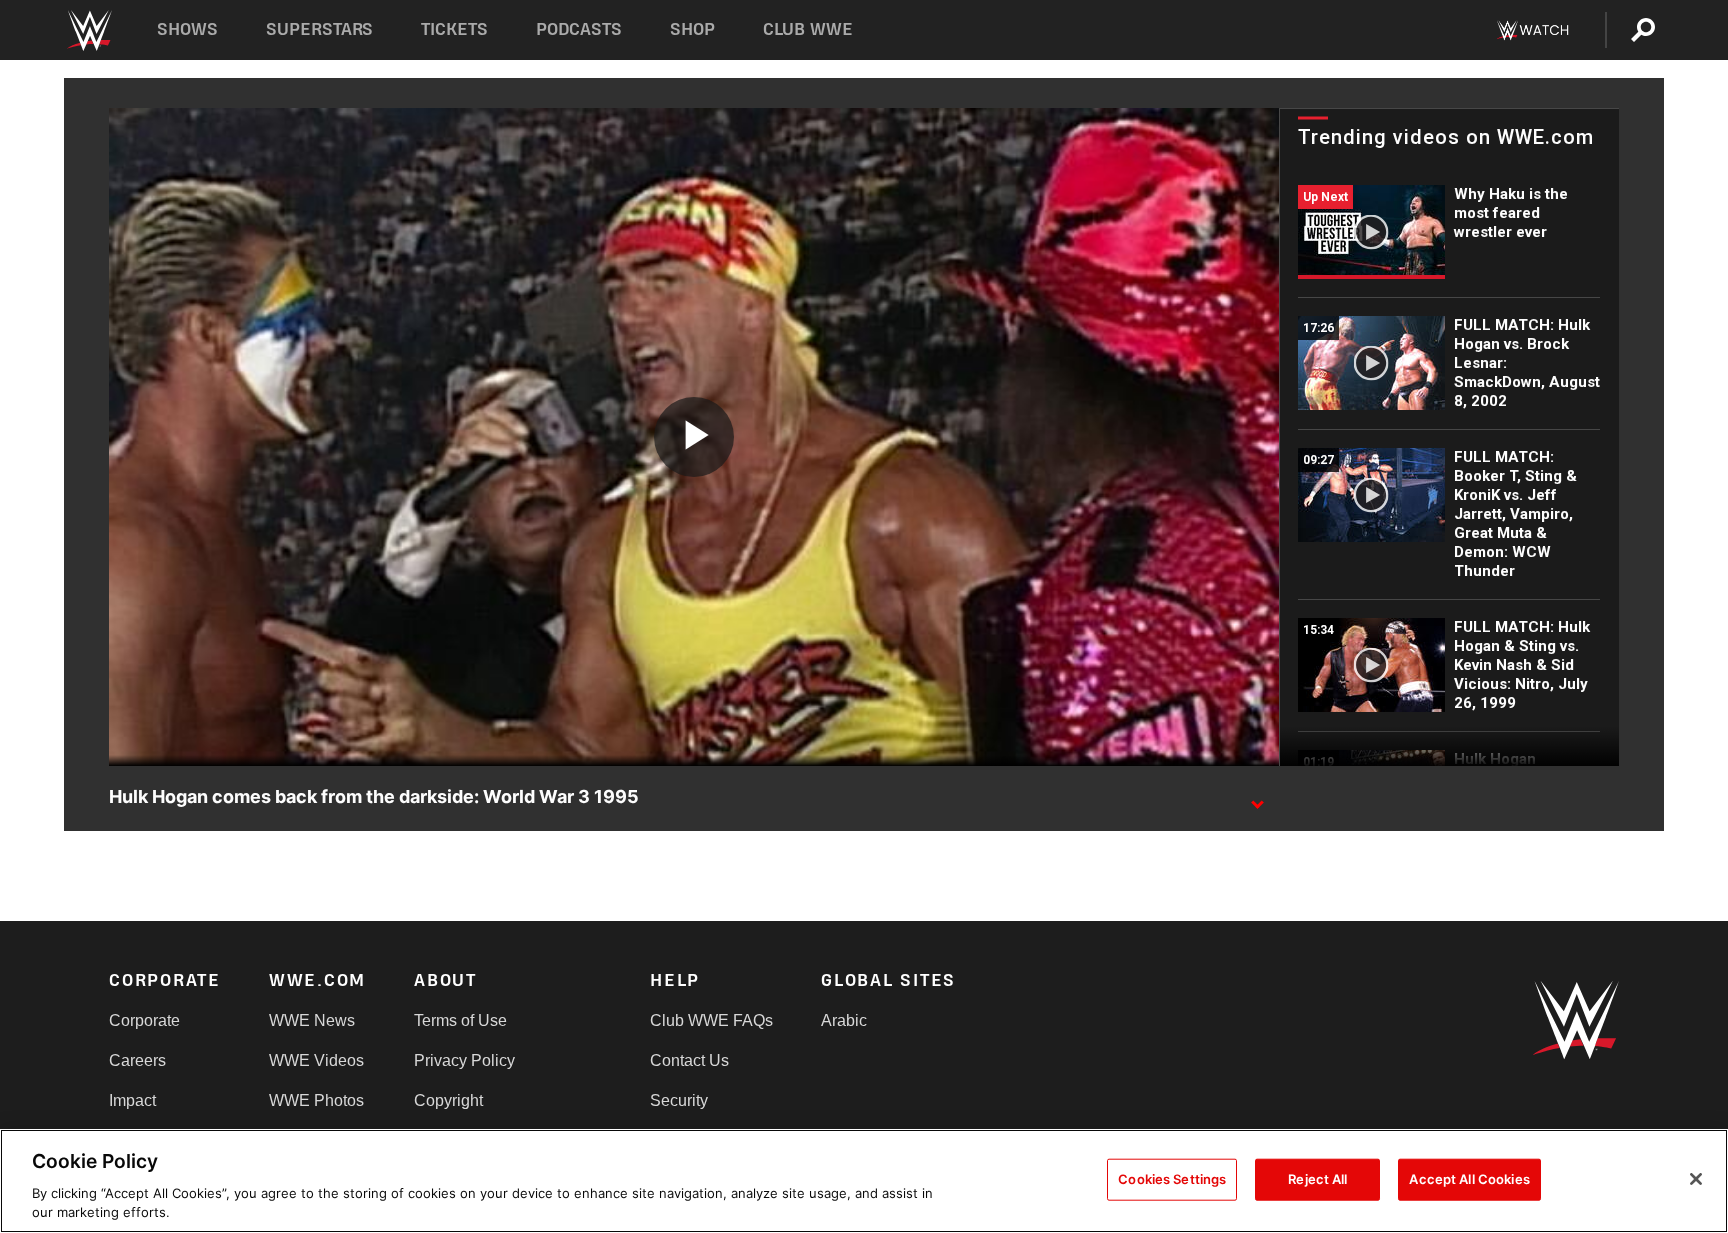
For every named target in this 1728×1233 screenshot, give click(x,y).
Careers (137, 1060)
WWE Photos (316, 1100)
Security (679, 1100)
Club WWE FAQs (711, 1020)
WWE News (312, 1020)
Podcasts (579, 29)
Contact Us (689, 1060)
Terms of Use (460, 1020)
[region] (864, 1181)
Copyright (448, 1100)
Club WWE (808, 29)
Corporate (144, 1020)
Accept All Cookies (1469, 1179)
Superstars (320, 29)
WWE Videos (316, 1060)
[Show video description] (1257, 798)
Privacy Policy (464, 1060)
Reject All (1317, 1179)
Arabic (844, 1020)
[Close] (1696, 1179)
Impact (132, 1100)
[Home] (88, 30)
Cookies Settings (1172, 1179)
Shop (692, 29)
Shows (187, 29)
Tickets (454, 29)
